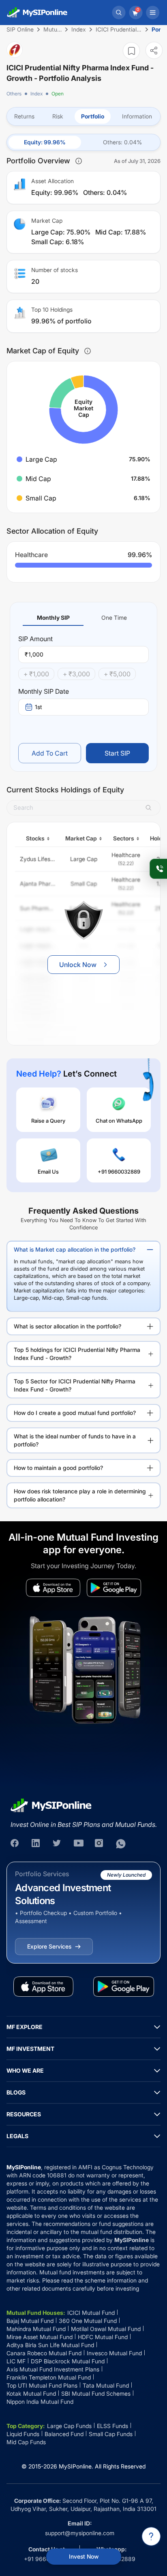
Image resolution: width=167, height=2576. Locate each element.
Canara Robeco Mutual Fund (44, 2353)
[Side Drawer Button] (153, 13)
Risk (58, 116)
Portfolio (93, 116)
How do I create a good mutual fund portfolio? (75, 1413)
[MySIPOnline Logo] (37, 13)
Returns (24, 116)
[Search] (119, 13)
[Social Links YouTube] (79, 1844)
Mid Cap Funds (26, 2442)
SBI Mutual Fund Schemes (96, 2393)
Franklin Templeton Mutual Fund (49, 2377)
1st (39, 707)
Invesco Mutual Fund (114, 2353)
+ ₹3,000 (76, 674)
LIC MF (16, 2361)
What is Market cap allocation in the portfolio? (75, 1249)
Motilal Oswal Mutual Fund (106, 2329)
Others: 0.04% (122, 142)
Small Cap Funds (111, 2434)
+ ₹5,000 (117, 674)
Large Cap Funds (69, 2426)
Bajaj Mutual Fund (30, 2321)
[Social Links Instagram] (100, 1844)
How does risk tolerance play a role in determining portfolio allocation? (80, 1495)
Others (14, 94)
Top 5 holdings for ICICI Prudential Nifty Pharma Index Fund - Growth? (77, 1354)
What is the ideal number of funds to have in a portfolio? (75, 1440)
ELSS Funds (112, 2426)
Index (36, 94)
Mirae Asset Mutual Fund (40, 2337)
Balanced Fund (64, 2434)
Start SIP (117, 753)
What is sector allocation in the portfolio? (67, 1326)
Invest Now (84, 2556)
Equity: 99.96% (45, 142)
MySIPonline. (76, 2466)
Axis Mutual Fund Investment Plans (53, 2369)
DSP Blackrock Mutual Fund (68, 2361)
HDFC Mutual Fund (103, 2337)
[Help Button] (151, 2536)
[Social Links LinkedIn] (36, 1844)
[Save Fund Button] (131, 51)
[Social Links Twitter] (58, 1844)
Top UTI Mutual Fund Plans (42, 2385)
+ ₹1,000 (36, 674)
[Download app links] (53, 1588)
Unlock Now (78, 965)
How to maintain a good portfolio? (58, 1468)
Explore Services (49, 1946)
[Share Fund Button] (154, 50)
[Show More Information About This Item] (79, 161)
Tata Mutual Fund (106, 2385)
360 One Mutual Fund (88, 2321)
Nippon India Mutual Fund (40, 2402)
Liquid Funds (23, 2434)
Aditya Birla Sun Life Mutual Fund (50, 2345)
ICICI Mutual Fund (91, 2313)
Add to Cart (50, 753)
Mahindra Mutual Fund (36, 2329)
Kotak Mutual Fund (31, 2393)
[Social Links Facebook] (15, 1844)
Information (137, 116)
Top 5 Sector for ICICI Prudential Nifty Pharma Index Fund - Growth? (75, 1385)
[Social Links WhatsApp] (121, 1844)
